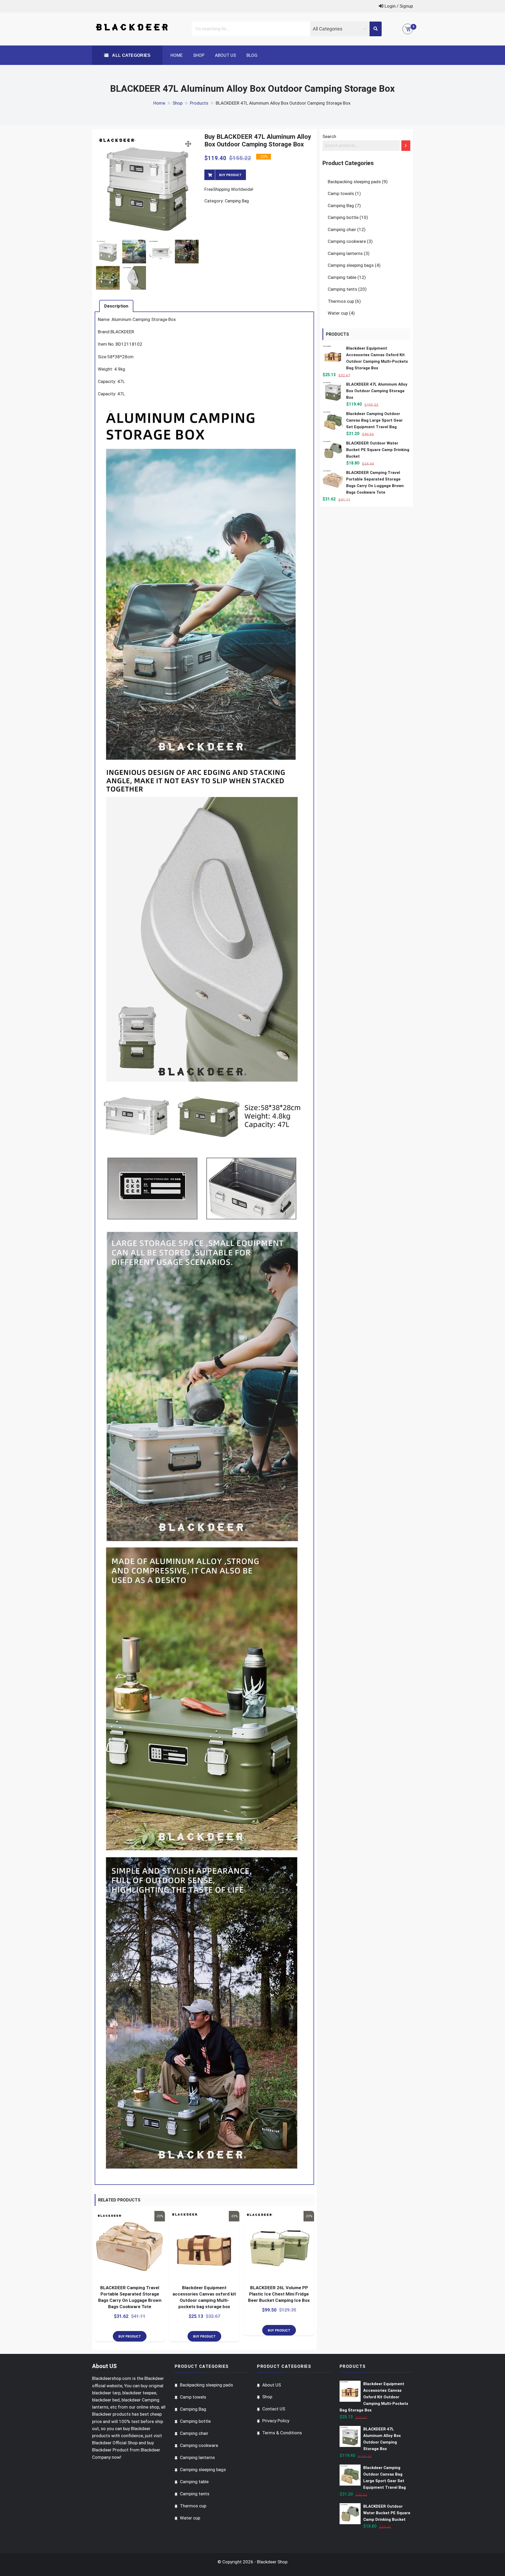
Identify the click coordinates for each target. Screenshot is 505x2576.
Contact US (274, 2409)
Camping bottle (343, 217)
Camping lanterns (345, 253)
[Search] (406, 146)
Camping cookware (347, 241)
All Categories (131, 55)
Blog (252, 55)
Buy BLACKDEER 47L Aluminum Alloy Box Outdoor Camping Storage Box (258, 140)
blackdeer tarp (106, 2393)
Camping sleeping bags (351, 265)
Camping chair (342, 229)
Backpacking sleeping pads (354, 182)
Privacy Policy (276, 2421)
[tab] (116, 306)
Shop (199, 55)
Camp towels (341, 193)
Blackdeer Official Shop (115, 2443)
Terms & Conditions (282, 2433)
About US (225, 55)
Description (116, 306)
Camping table (342, 277)
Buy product (230, 175)
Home (176, 55)
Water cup (338, 313)
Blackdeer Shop (272, 2562)
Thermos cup (341, 301)
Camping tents (342, 289)
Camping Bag (237, 201)
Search (329, 136)
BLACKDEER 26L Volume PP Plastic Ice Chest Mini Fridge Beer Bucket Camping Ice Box (279, 2294)
